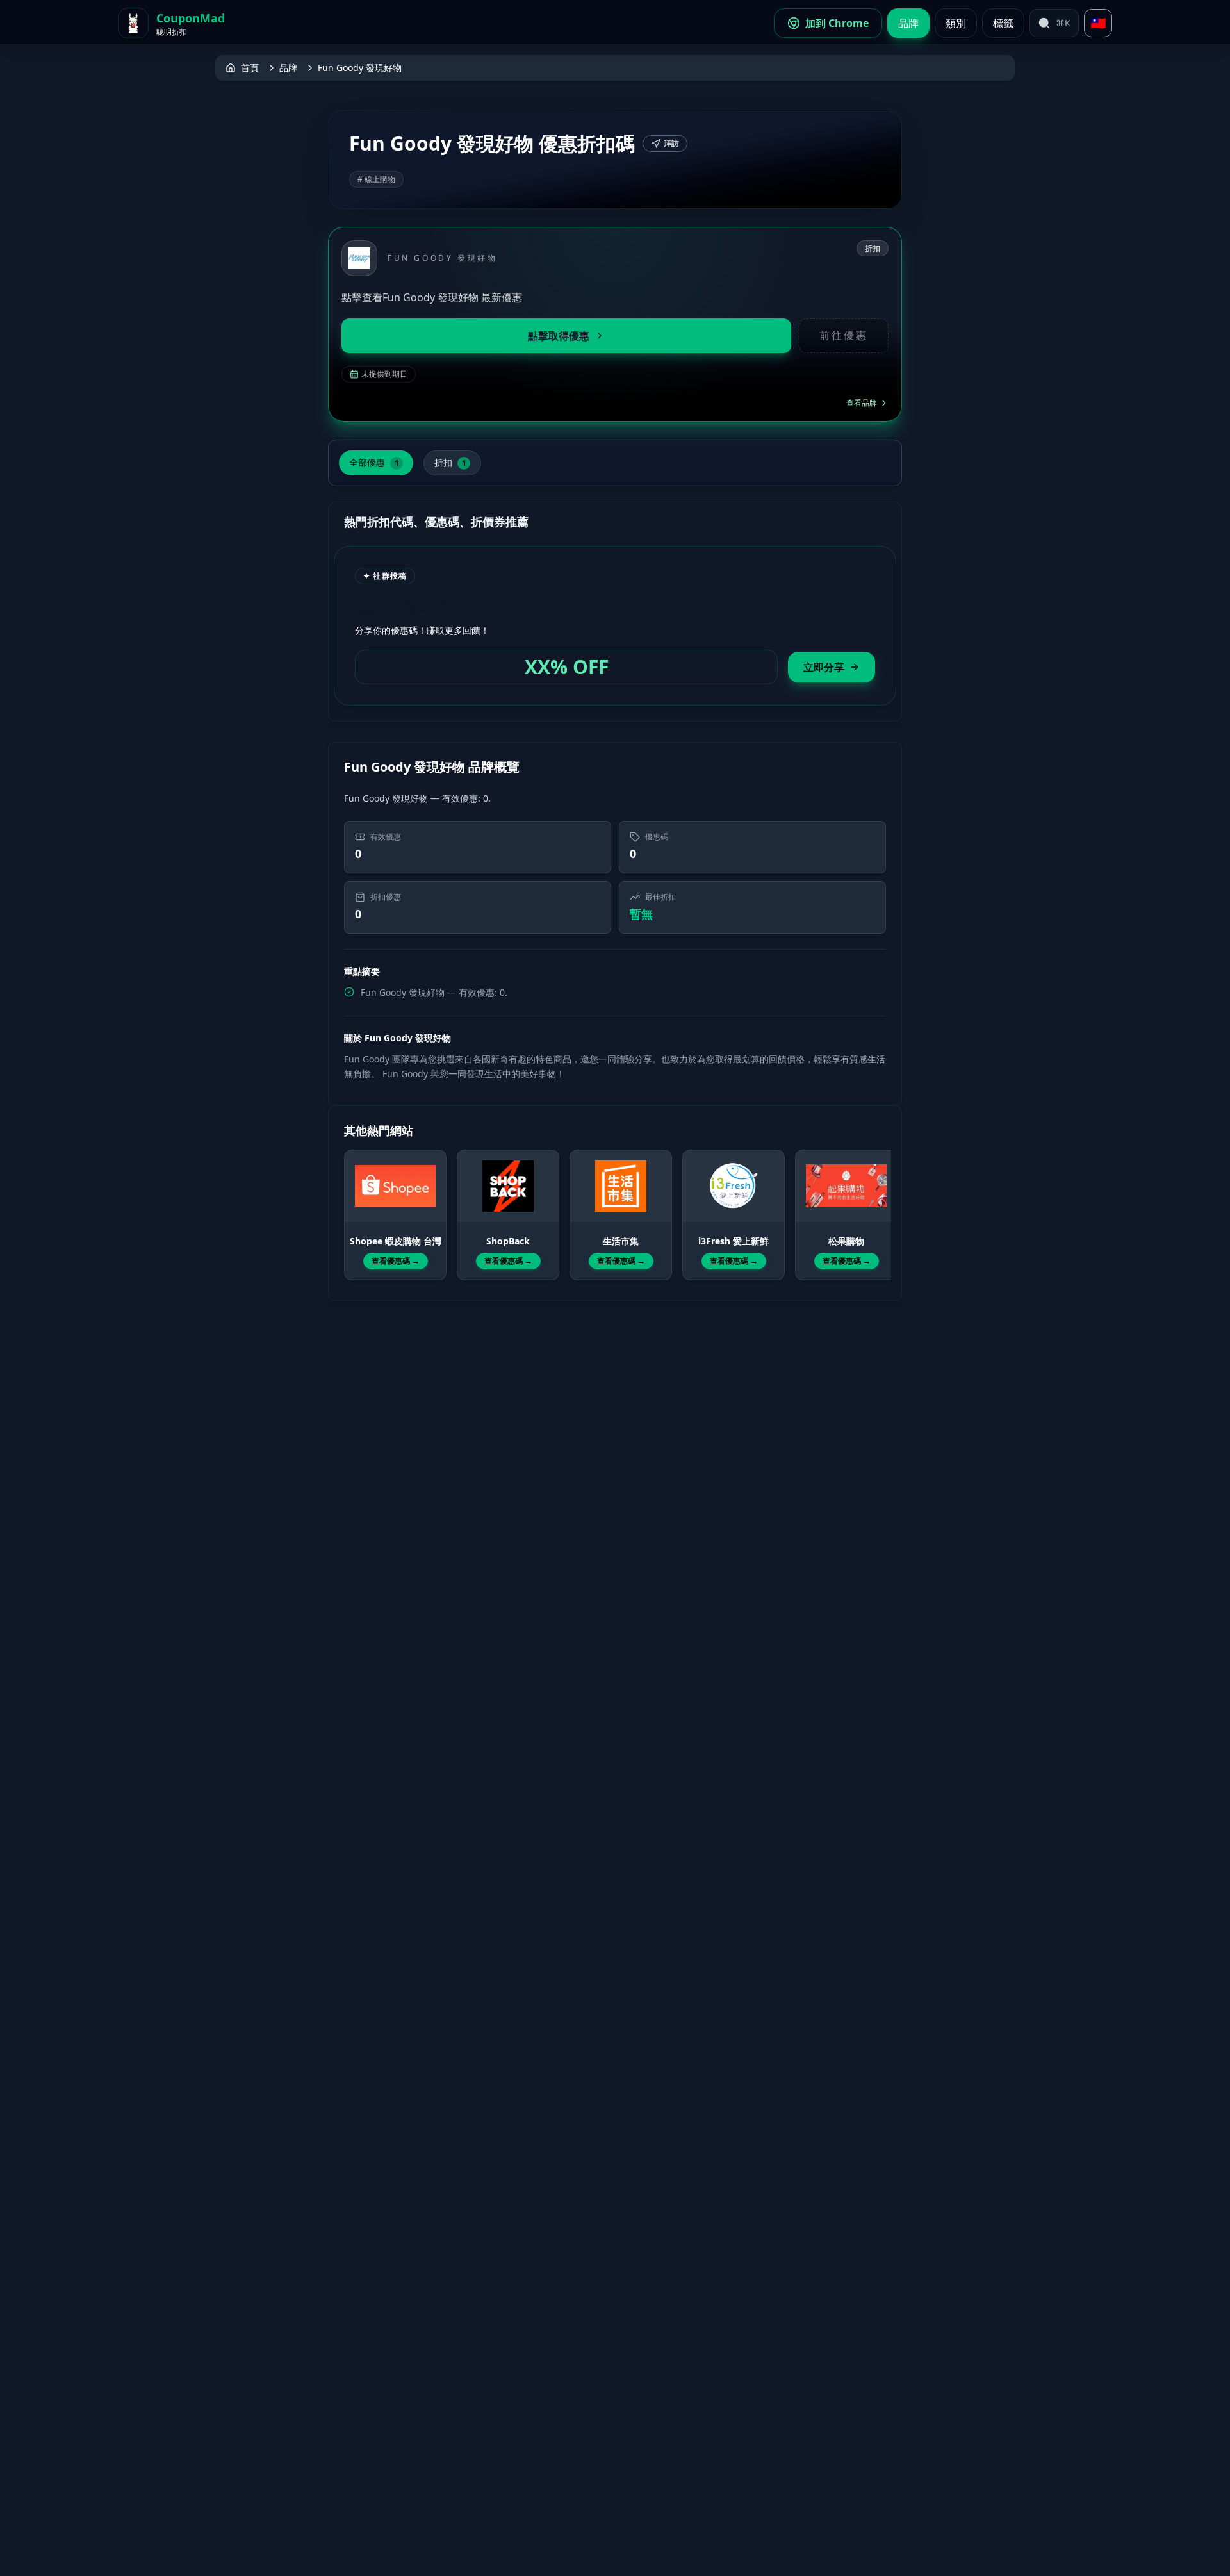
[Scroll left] (352, 1203)
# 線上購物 (376, 179)
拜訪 (671, 143)
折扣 (450, 462)
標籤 (1003, 23)
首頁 (250, 68)
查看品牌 (862, 403)
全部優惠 (374, 462)
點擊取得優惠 (559, 336)
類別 (956, 23)
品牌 (908, 23)
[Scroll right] (878, 1203)
